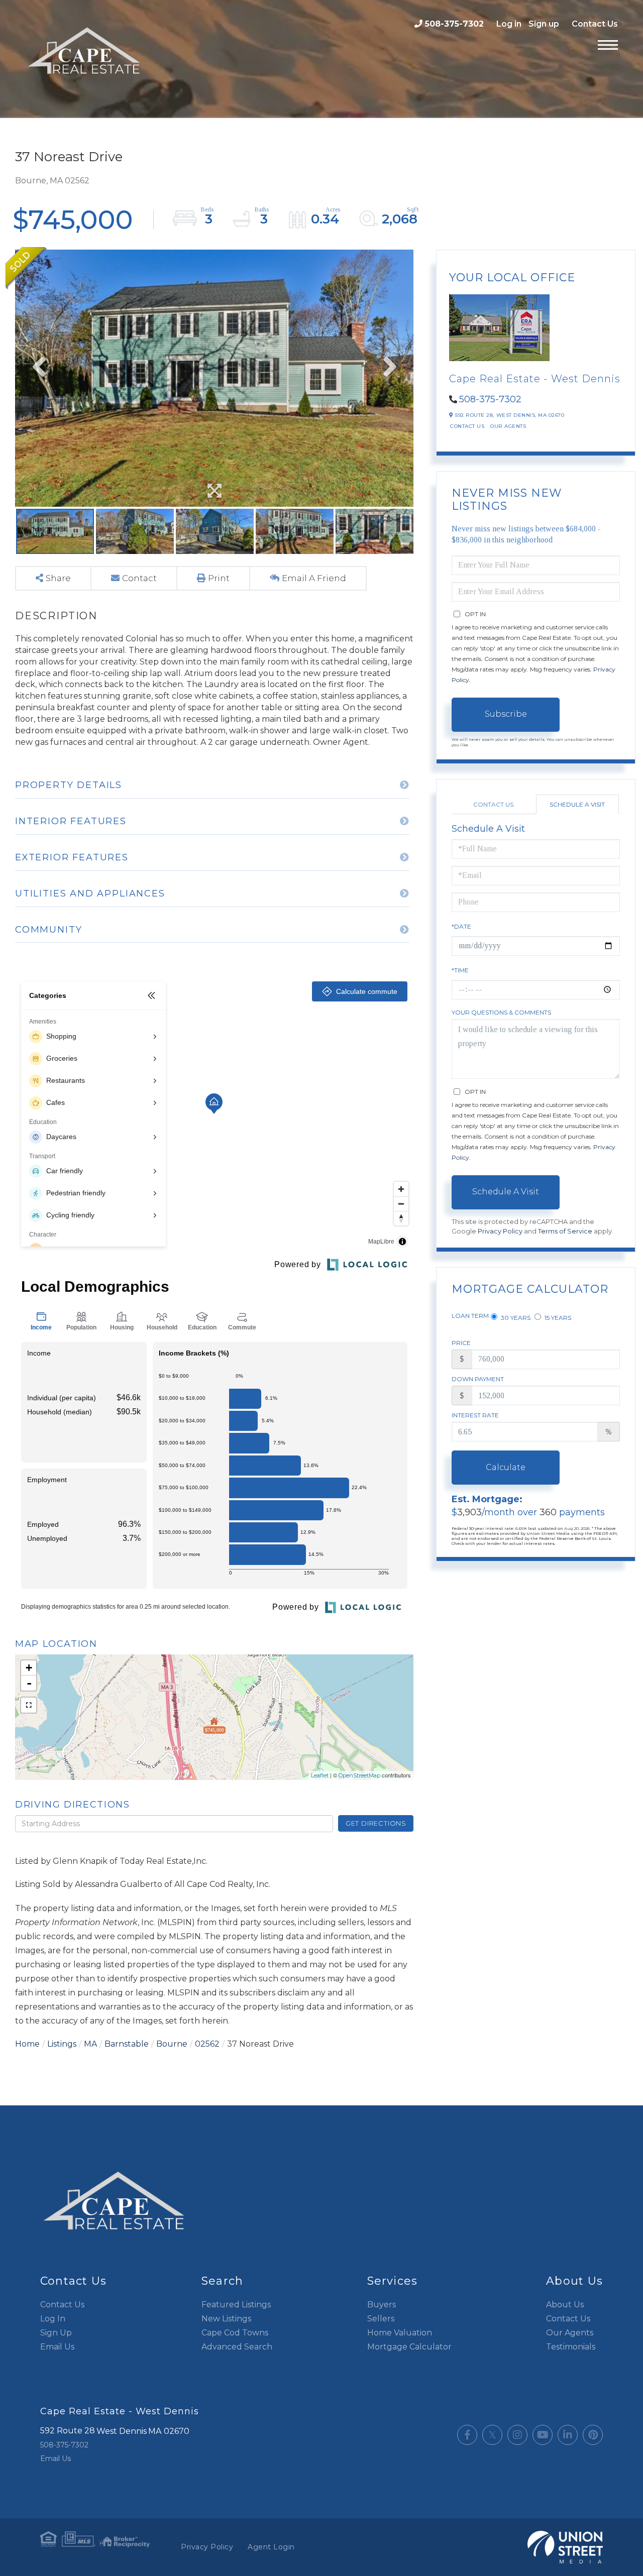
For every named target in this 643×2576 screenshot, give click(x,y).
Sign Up (56, 2333)
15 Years (557, 1318)
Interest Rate (475, 1415)
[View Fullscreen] (29, 1705)
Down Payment (478, 1379)
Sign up (544, 24)
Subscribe (506, 714)
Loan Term (470, 1316)
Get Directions (376, 1823)
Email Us (57, 2347)
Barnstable (127, 2044)
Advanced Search (237, 2347)
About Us (565, 2305)
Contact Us (595, 24)
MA (90, 2044)
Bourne (172, 2044)
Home (27, 2044)
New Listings (226, 2319)
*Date (461, 926)
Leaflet (320, 1775)
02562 (207, 2044)
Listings (62, 2044)
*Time (460, 970)
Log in (509, 24)
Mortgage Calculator (409, 2347)
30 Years (515, 1318)
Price (461, 1343)
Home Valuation (400, 2333)
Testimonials (571, 2347)
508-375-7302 (454, 24)
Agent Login (271, 2547)
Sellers (381, 2319)
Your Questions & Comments (501, 1012)
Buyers (382, 2305)
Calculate (506, 1467)
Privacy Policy (500, 1231)
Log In (53, 2319)
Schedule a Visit (577, 804)
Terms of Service (565, 1231)
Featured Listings (236, 2305)
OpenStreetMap (359, 1775)
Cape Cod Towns (235, 2333)
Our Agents (508, 426)
